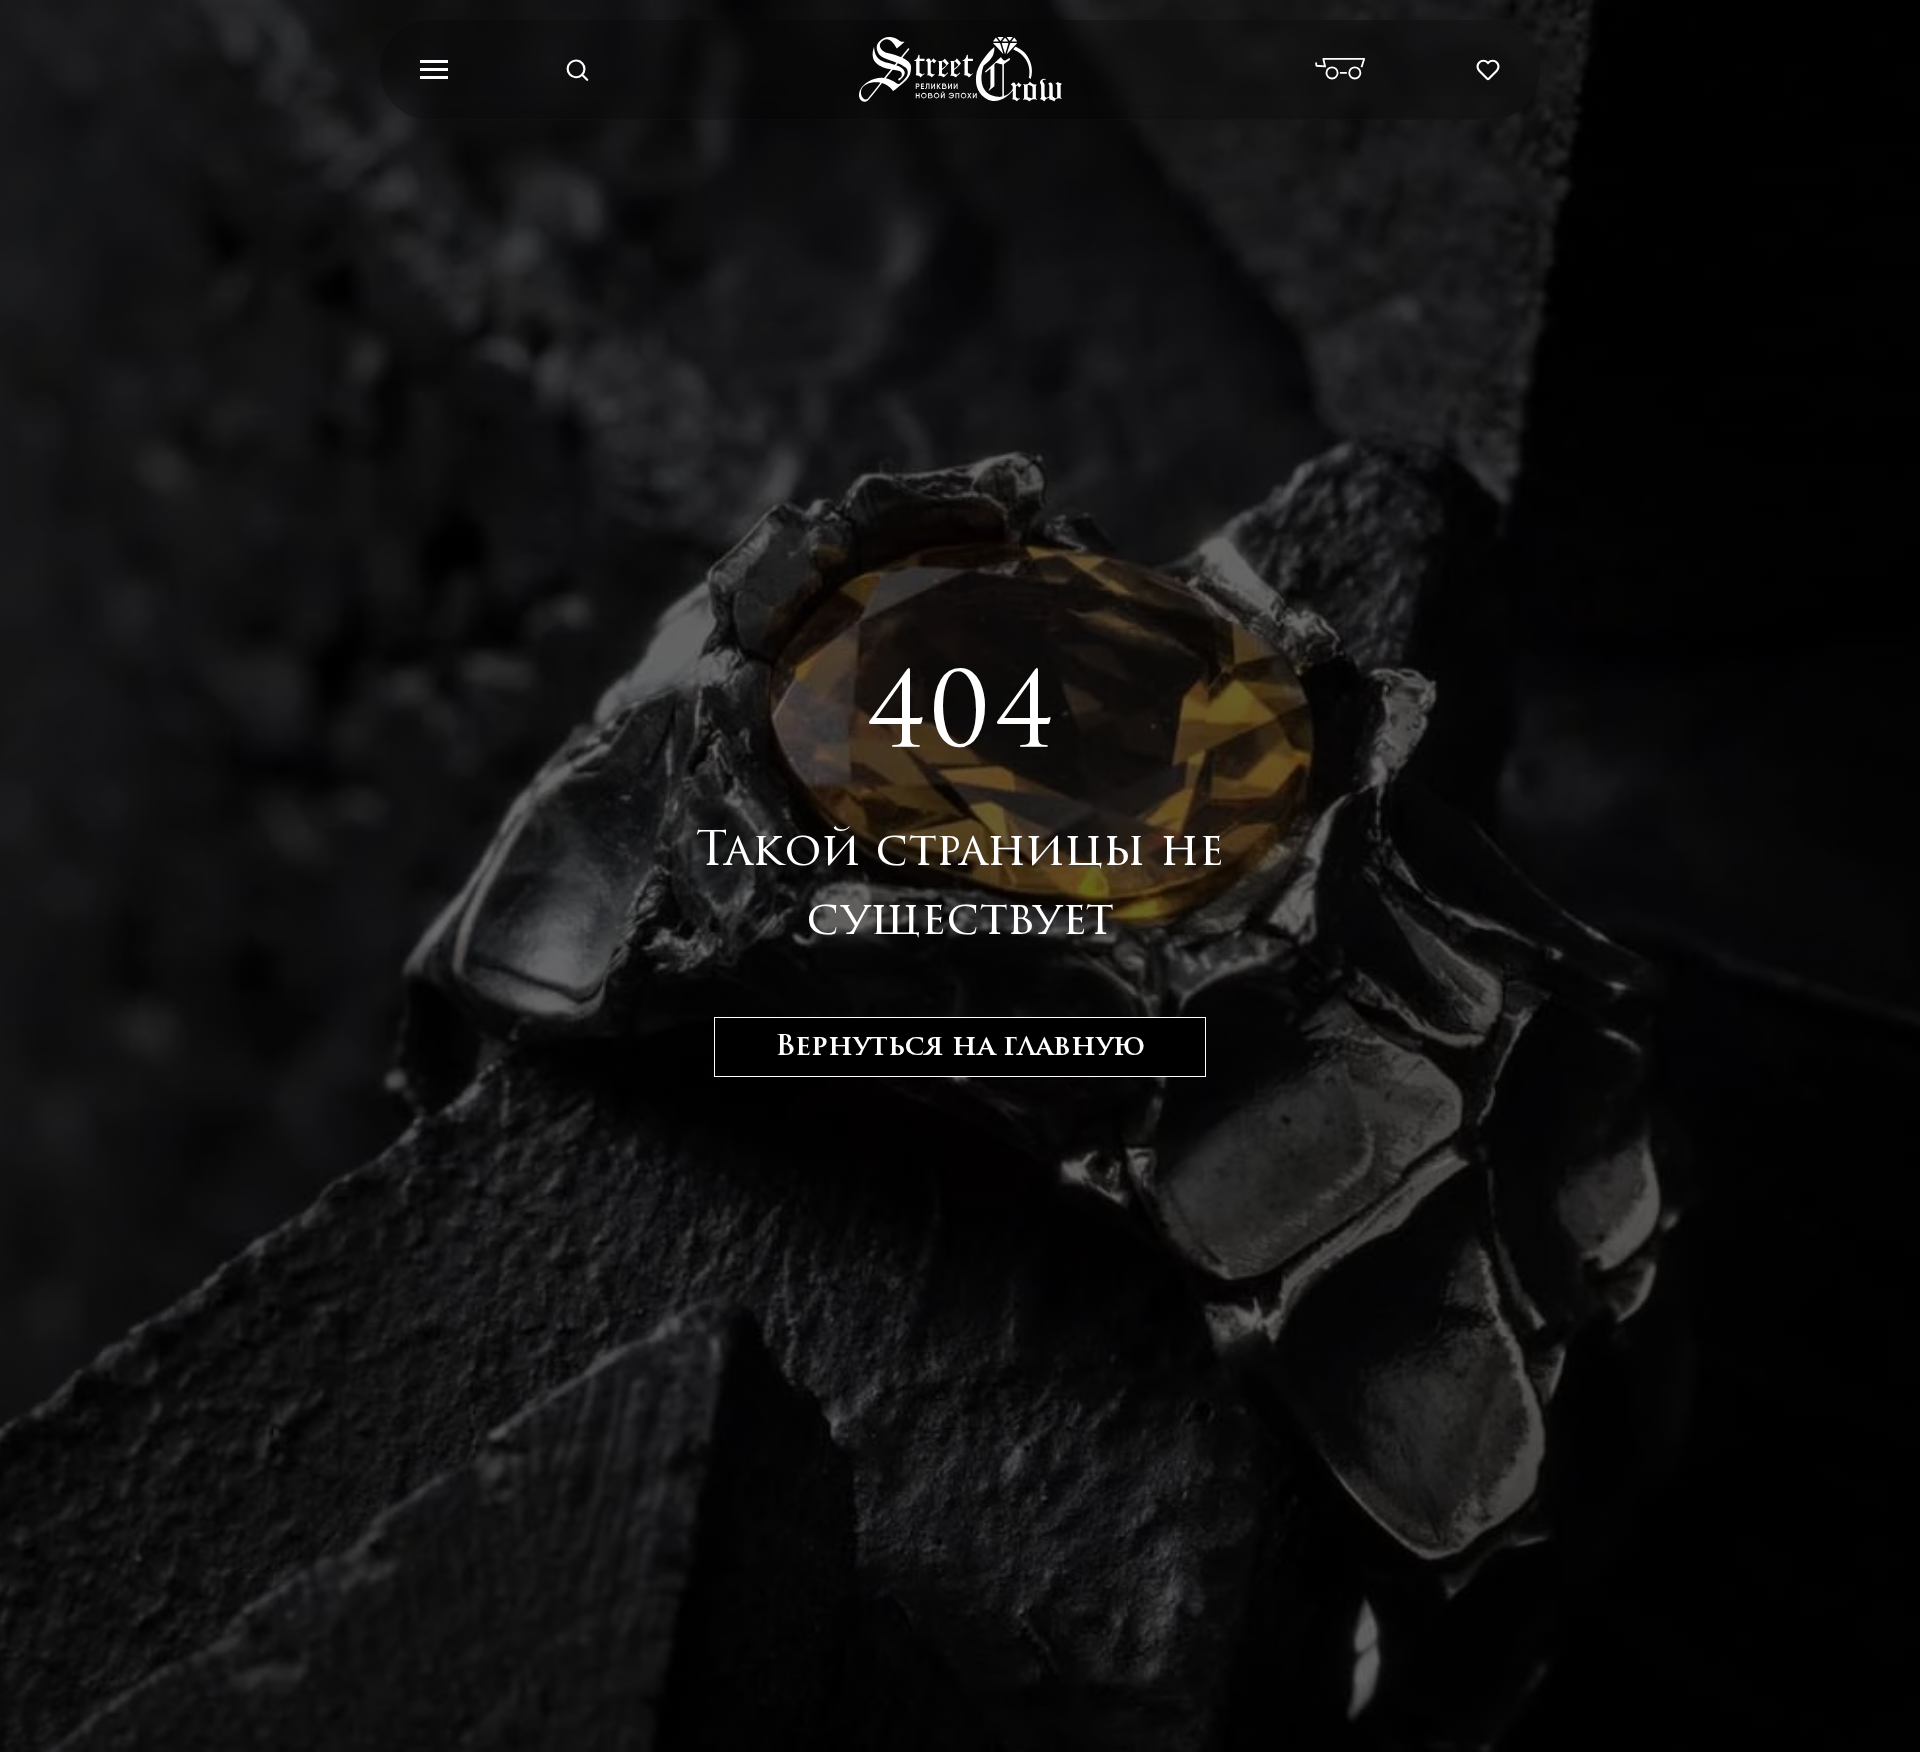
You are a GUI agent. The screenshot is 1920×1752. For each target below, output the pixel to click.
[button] (577, 69)
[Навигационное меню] (434, 70)
